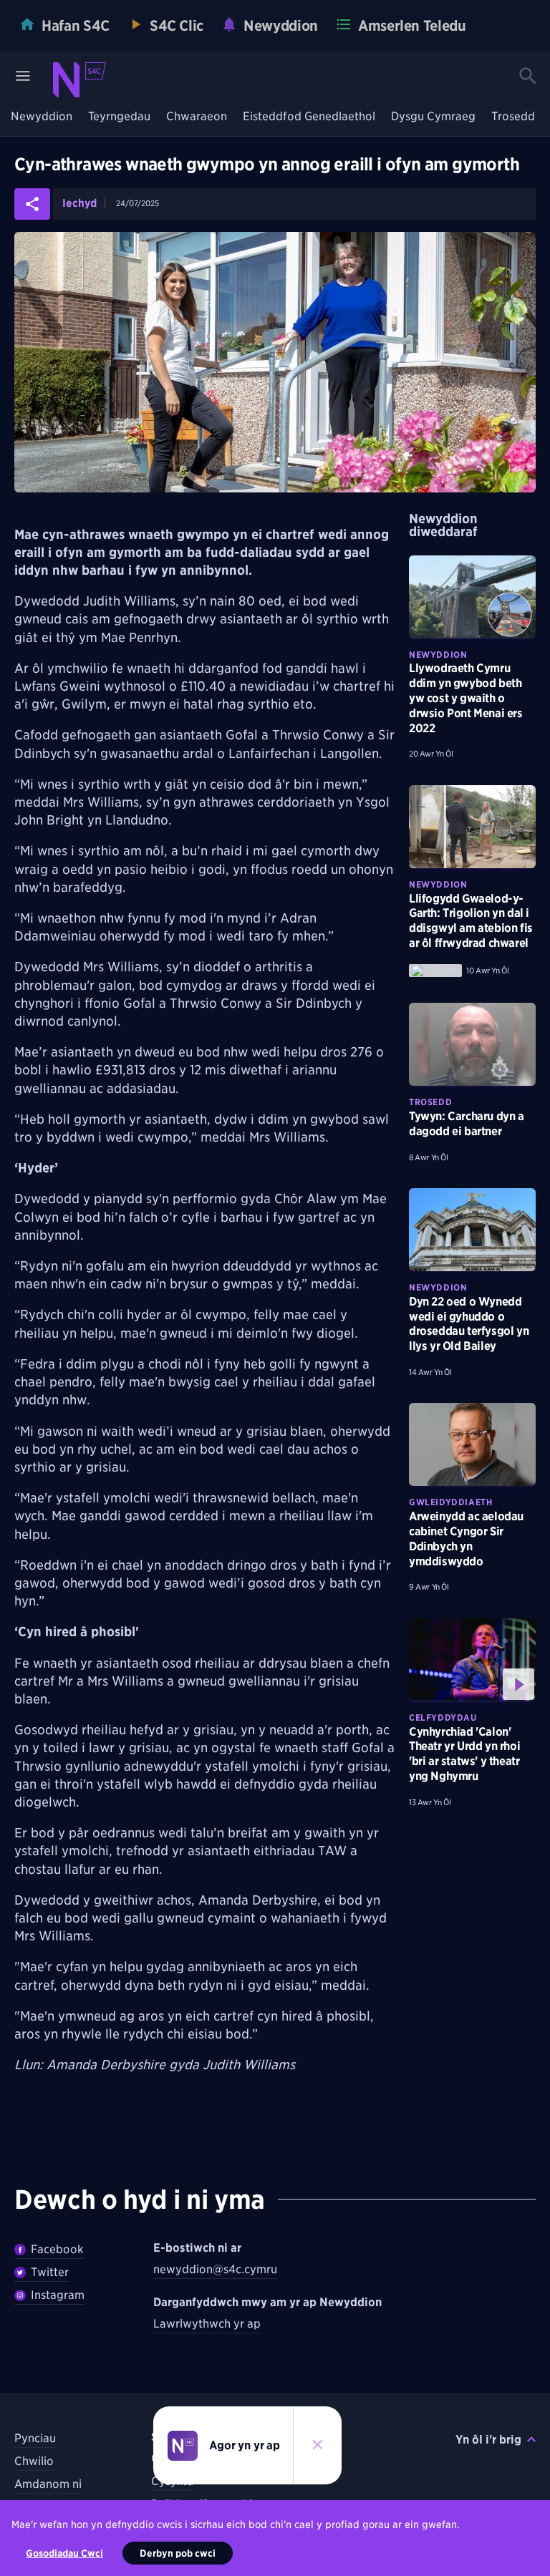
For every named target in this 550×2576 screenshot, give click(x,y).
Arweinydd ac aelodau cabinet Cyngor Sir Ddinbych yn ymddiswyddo (466, 1539)
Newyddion (42, 117)
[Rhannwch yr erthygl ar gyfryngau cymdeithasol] (32, 204)
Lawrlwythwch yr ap (207, 2324)
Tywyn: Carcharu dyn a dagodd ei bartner (467, 1124)
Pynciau (35, 2438)
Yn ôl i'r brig (488, 2440)
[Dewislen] (23, 76)
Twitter (50, 2272)
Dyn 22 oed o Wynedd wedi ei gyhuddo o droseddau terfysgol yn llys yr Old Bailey (469, 1324)
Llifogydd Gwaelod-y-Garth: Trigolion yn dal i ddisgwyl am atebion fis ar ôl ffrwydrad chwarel (471, 921)
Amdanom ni (48, 2484)
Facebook (57, 2249)
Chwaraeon (197, 117)
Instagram (58, 2295)
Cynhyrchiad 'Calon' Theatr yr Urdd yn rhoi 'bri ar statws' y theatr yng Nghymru (464, 1754)
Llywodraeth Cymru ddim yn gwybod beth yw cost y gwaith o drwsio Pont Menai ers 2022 (466, 698)
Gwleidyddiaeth (450, 1502)
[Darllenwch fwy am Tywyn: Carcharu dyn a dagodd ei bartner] (472, 1044)
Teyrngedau (119, 117)
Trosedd (513, 117)
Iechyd (79, 204)
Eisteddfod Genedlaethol (309, 117)
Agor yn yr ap (245, 2445)
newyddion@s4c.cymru (215, 2269)
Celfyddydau (443, 1717)
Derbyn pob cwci (178, 2553)
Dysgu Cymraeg (433, 117)
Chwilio (34, 2461)
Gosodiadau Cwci (64, 2553)
